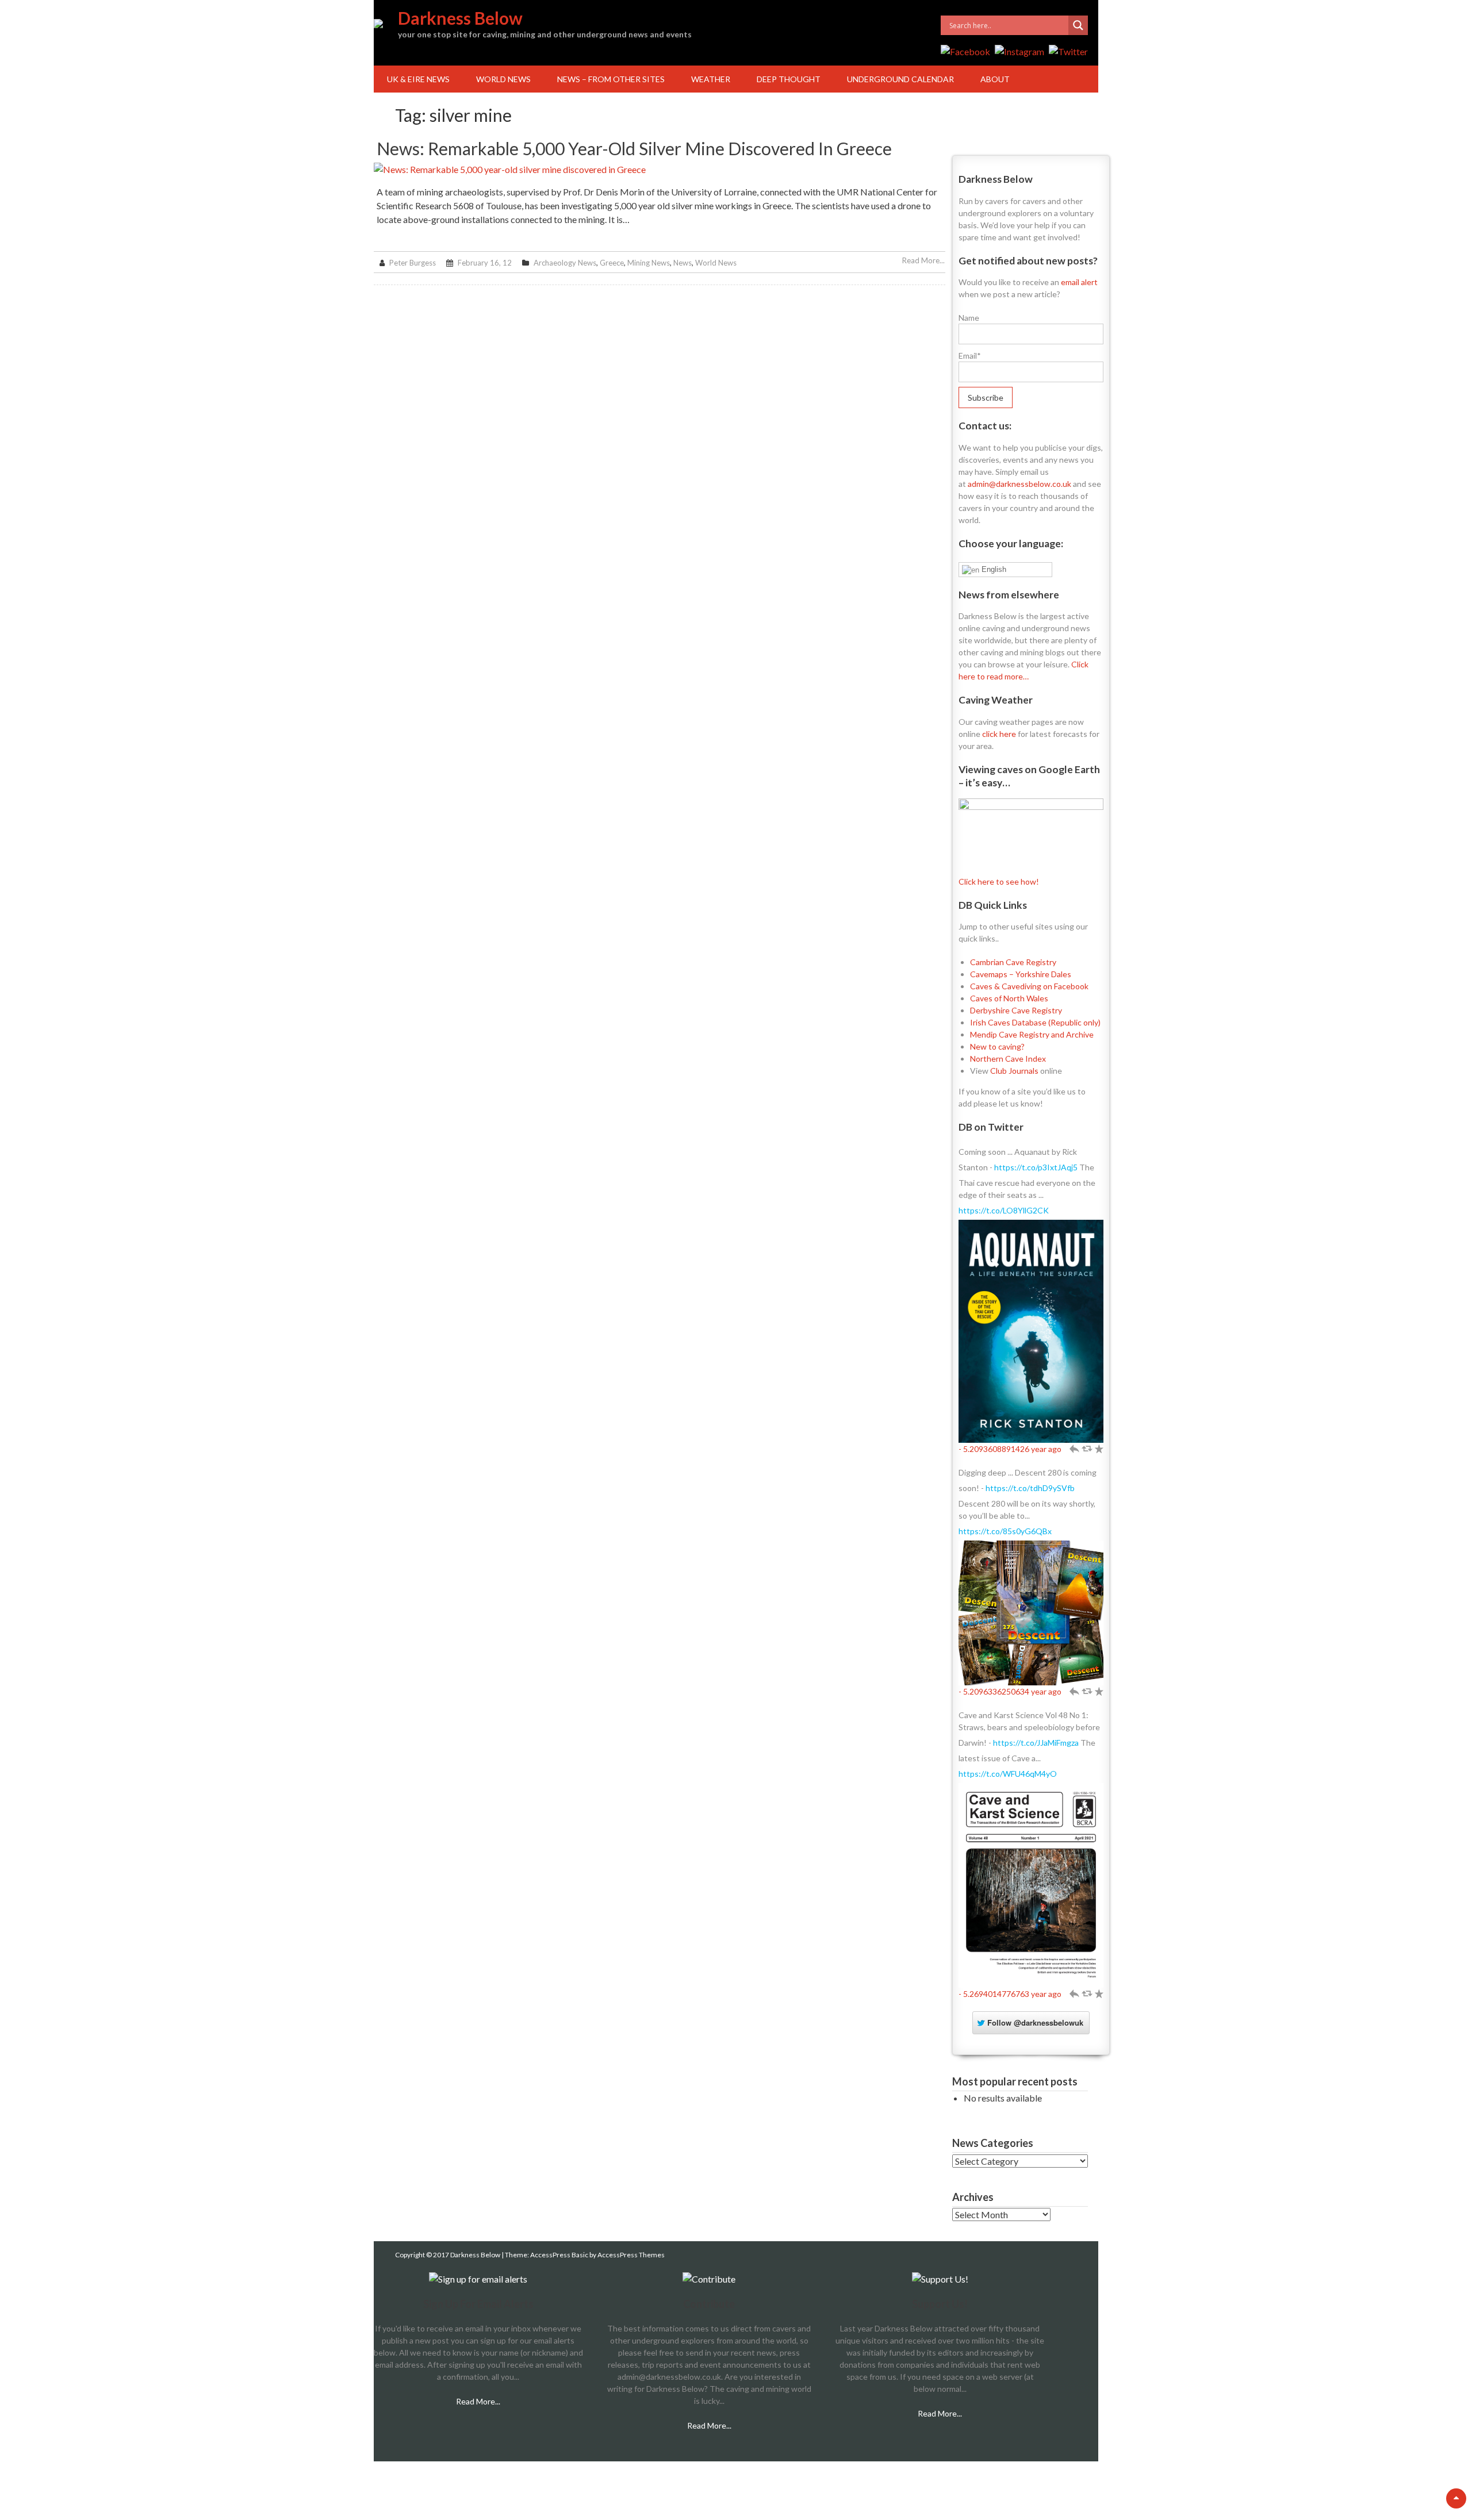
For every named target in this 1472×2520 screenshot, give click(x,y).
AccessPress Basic (559, 2255)
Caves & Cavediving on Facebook (1029, 986)
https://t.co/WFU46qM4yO (1008, 1774)
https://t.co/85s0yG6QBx (1005, 1531)
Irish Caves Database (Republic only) (1035, 1022)
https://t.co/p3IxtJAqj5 (1036, 1167)
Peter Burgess (413, 263)
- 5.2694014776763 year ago (1010, 1994)
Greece (612, 263)
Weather (711, 79)
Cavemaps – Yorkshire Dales (1021, 974)
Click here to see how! (999, 881)
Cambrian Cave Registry (1013, 962)
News (683, 263)
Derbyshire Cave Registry (1016, 1010)
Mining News (649, 263)
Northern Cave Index (1008, 1059)
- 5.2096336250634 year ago (1010, 1691)
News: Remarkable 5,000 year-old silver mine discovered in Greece (634, 148)
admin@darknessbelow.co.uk (1019, 484)
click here (999, 734)
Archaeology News (565, 263)
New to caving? (997, 1046)
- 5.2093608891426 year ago (1010, 1449)
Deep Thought (789, 79)
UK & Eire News (418, 79)
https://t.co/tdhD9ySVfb (1030, 1488)
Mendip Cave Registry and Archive (1032, 1034)
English (993, 569)
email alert (1079, 282)
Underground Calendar (900, 79)
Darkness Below (460, 18)
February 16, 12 (485, 263)
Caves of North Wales (1009, 998)
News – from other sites (611, 79)
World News (503, 79)
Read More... (923, 260)
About (995, 79)
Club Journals (1014, 1071)
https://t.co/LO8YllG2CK (1004, 1210)
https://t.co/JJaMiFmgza (1036, 1743)
